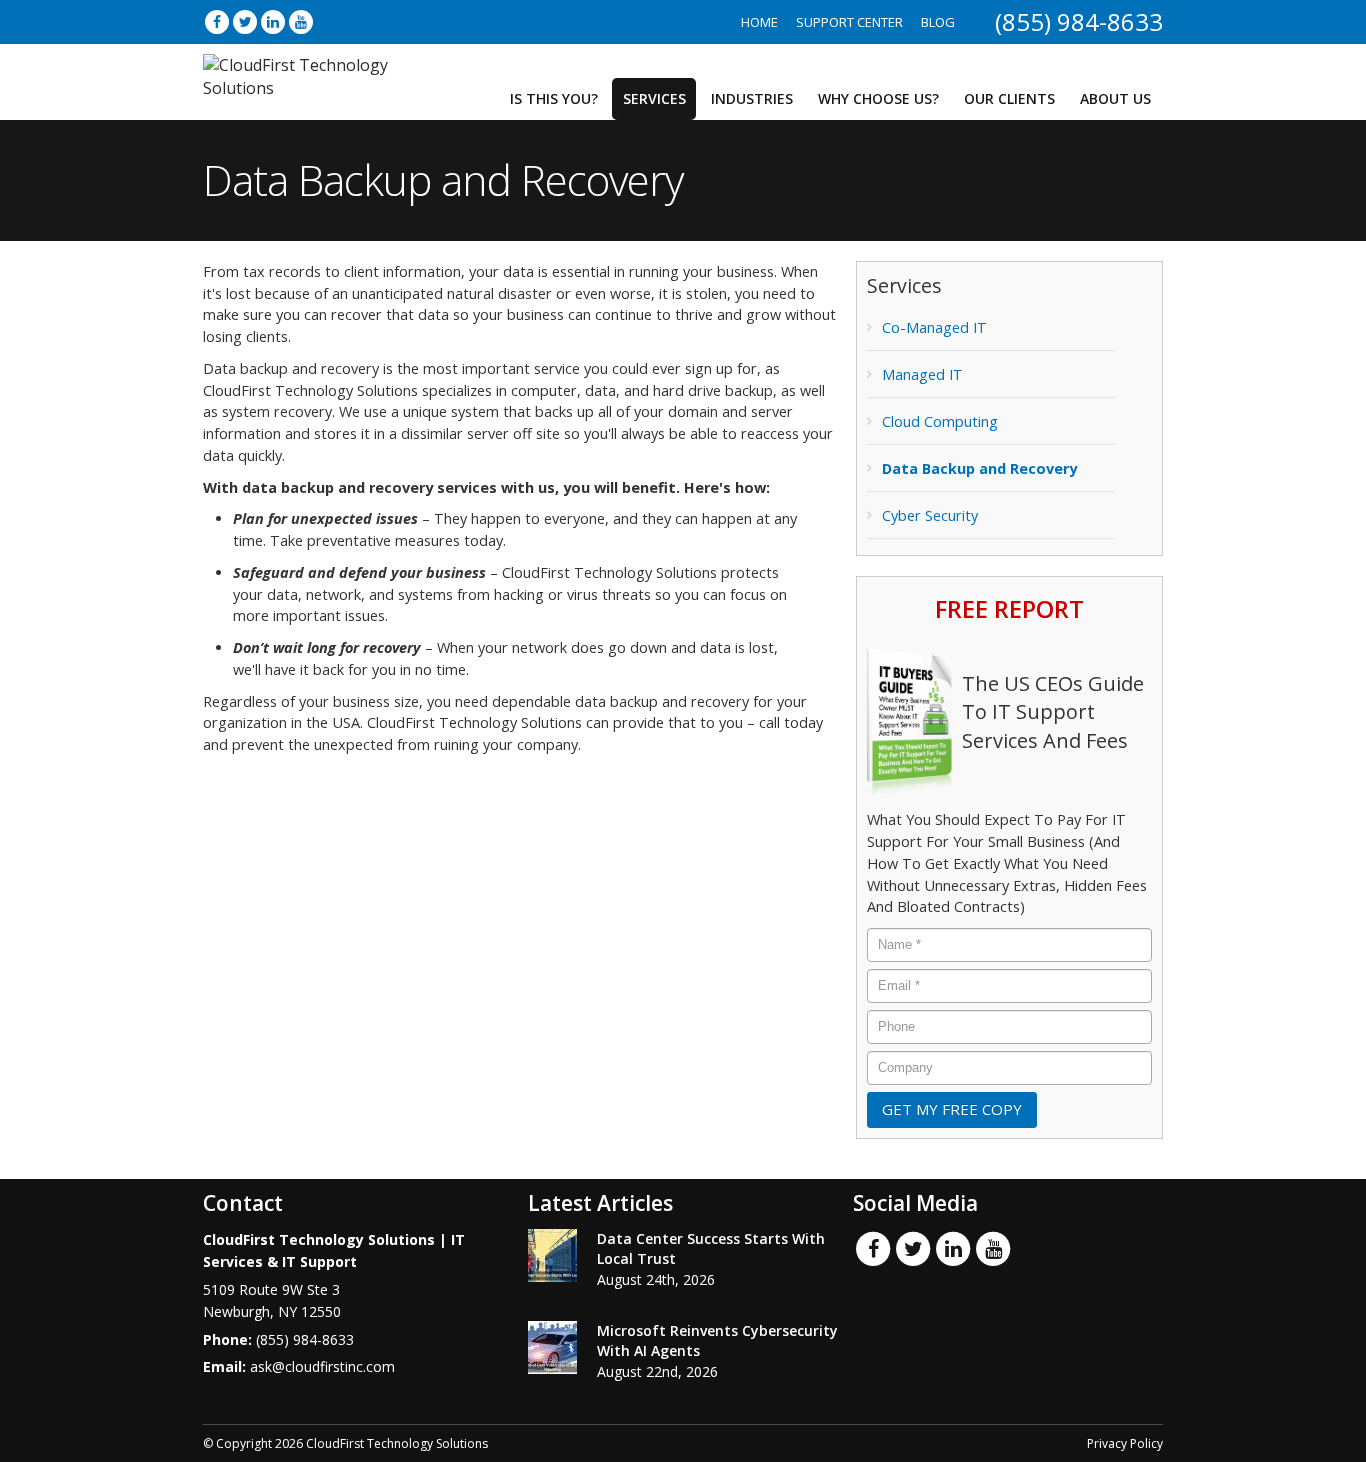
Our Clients (1009, 98)
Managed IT (922, 374)
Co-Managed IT (934, 327)
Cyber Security (930, 515)
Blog (938, 22)
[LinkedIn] (273, 21)
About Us (1115, 98)
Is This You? (554, 98)
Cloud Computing (940, 421)
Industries (752, 98)
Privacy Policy (1125, 1443)
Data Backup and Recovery (979, 468)
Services (654, 98)
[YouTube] (301, 21)
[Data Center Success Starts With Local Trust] (552, 1255)
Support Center (849, 22)
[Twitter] (245, 21)
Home (759, 22)
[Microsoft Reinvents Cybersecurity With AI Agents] (552, 1347)
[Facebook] (217, 21)
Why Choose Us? (878, 98)
